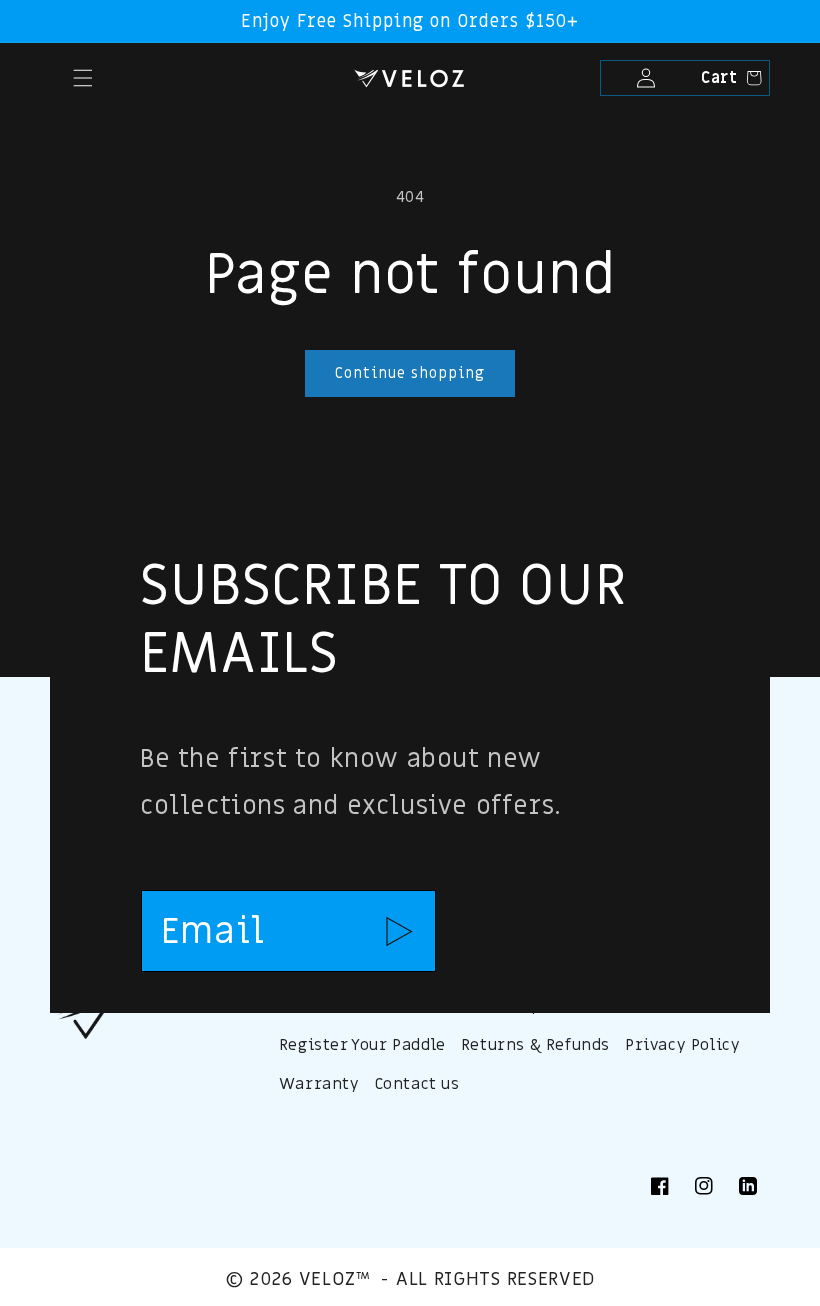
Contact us (417, 1084)
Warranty (319, 1084)
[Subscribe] (399, 931)
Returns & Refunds (535, 1045)
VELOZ (327, 1279)
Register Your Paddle (362, 1045)
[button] (55, 78)
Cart (727, 78)
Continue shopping (410, 373)
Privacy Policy (682, 1045)
